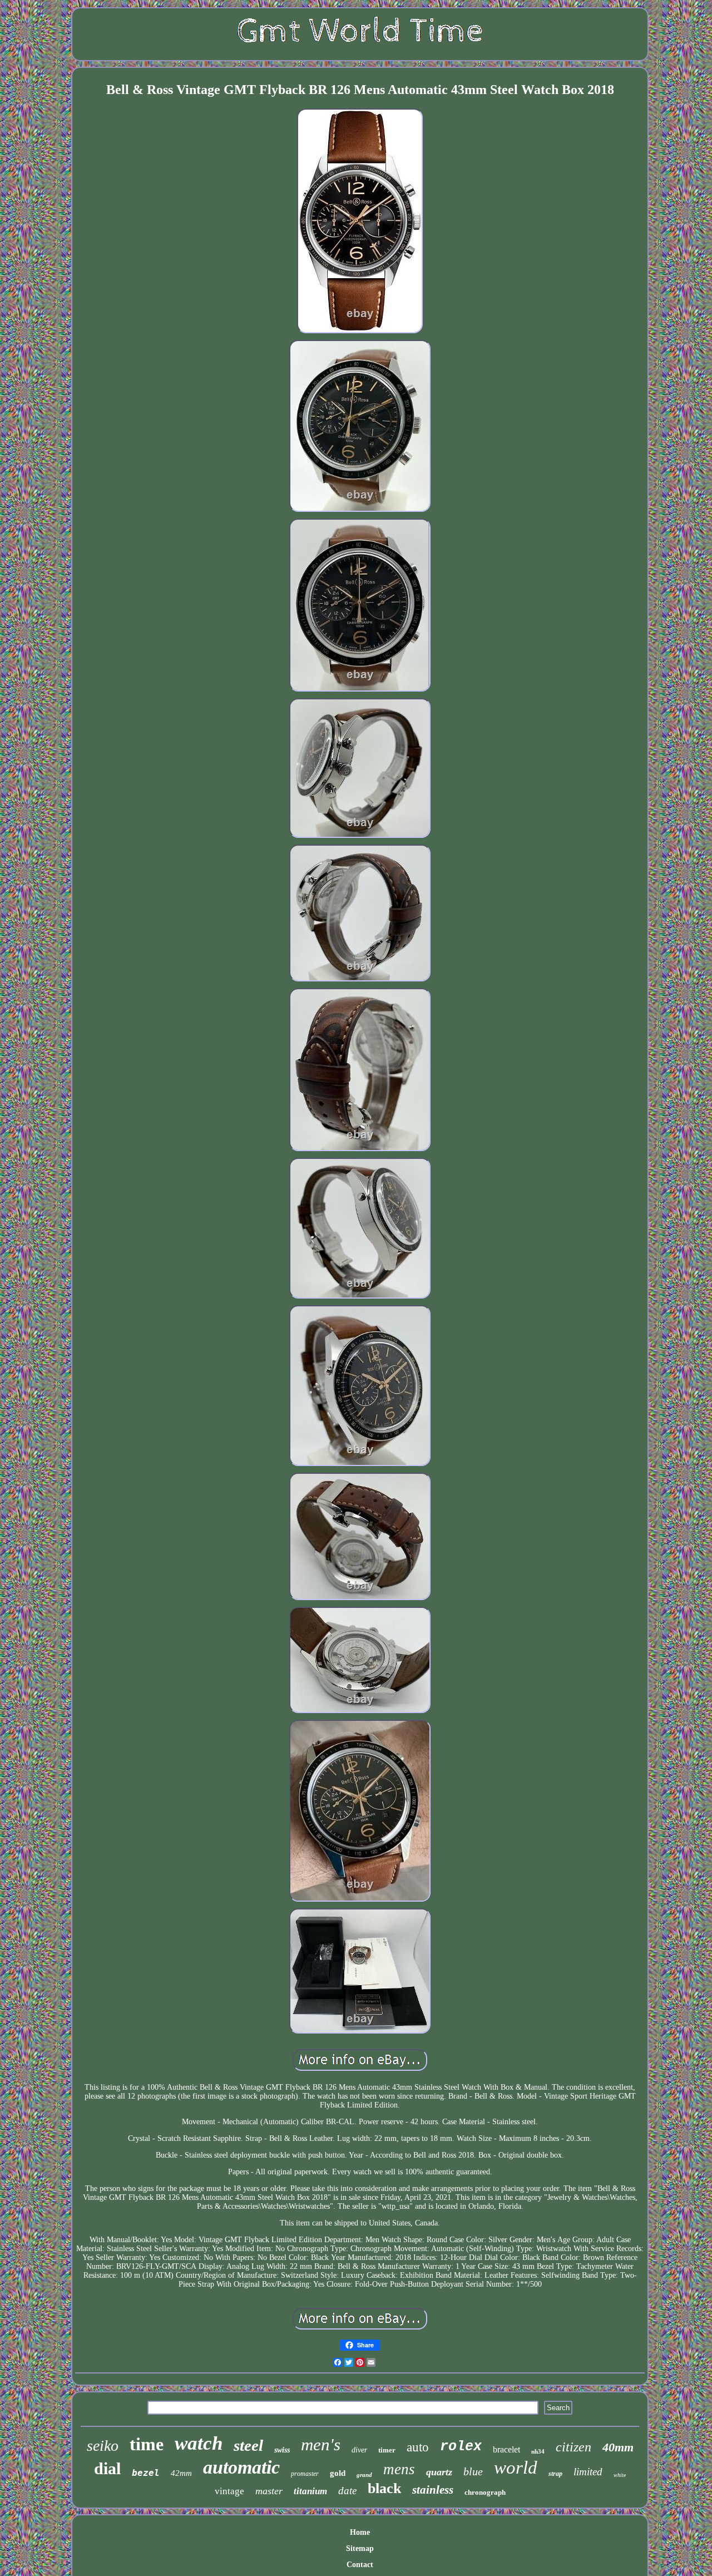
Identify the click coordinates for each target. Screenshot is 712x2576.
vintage (229, 2491)
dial (107, 2468)
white (620, 2475)
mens (399, 2469)
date (347, 2491)
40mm (618, 2447)
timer (387, 2450)
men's (321, 2444)
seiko (103, 2446)
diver (359, 2450)
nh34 (538, 2451)
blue (473, 2471)
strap (555, 2474)
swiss (282, 2450)
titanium (310, 2491)
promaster (305, 2474)
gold (338, 2473)
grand (364, 2475)
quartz (439, 2472)
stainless (433, 2490)
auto (418, 2447)
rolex (461, 2447)
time (147, 2444)
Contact (360, 2565)
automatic (241, 2467)
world (516, 2468)
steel (248, 2445)
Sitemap (360, 2548)
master (269, 2491)
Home (360, 2532)
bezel (146, 2473)
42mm (181, 2473)
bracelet (506, 2449)
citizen (573, 2447)
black (384, 2488)
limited (588, 2472)
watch (199, 2443)
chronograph (485, 2492)
